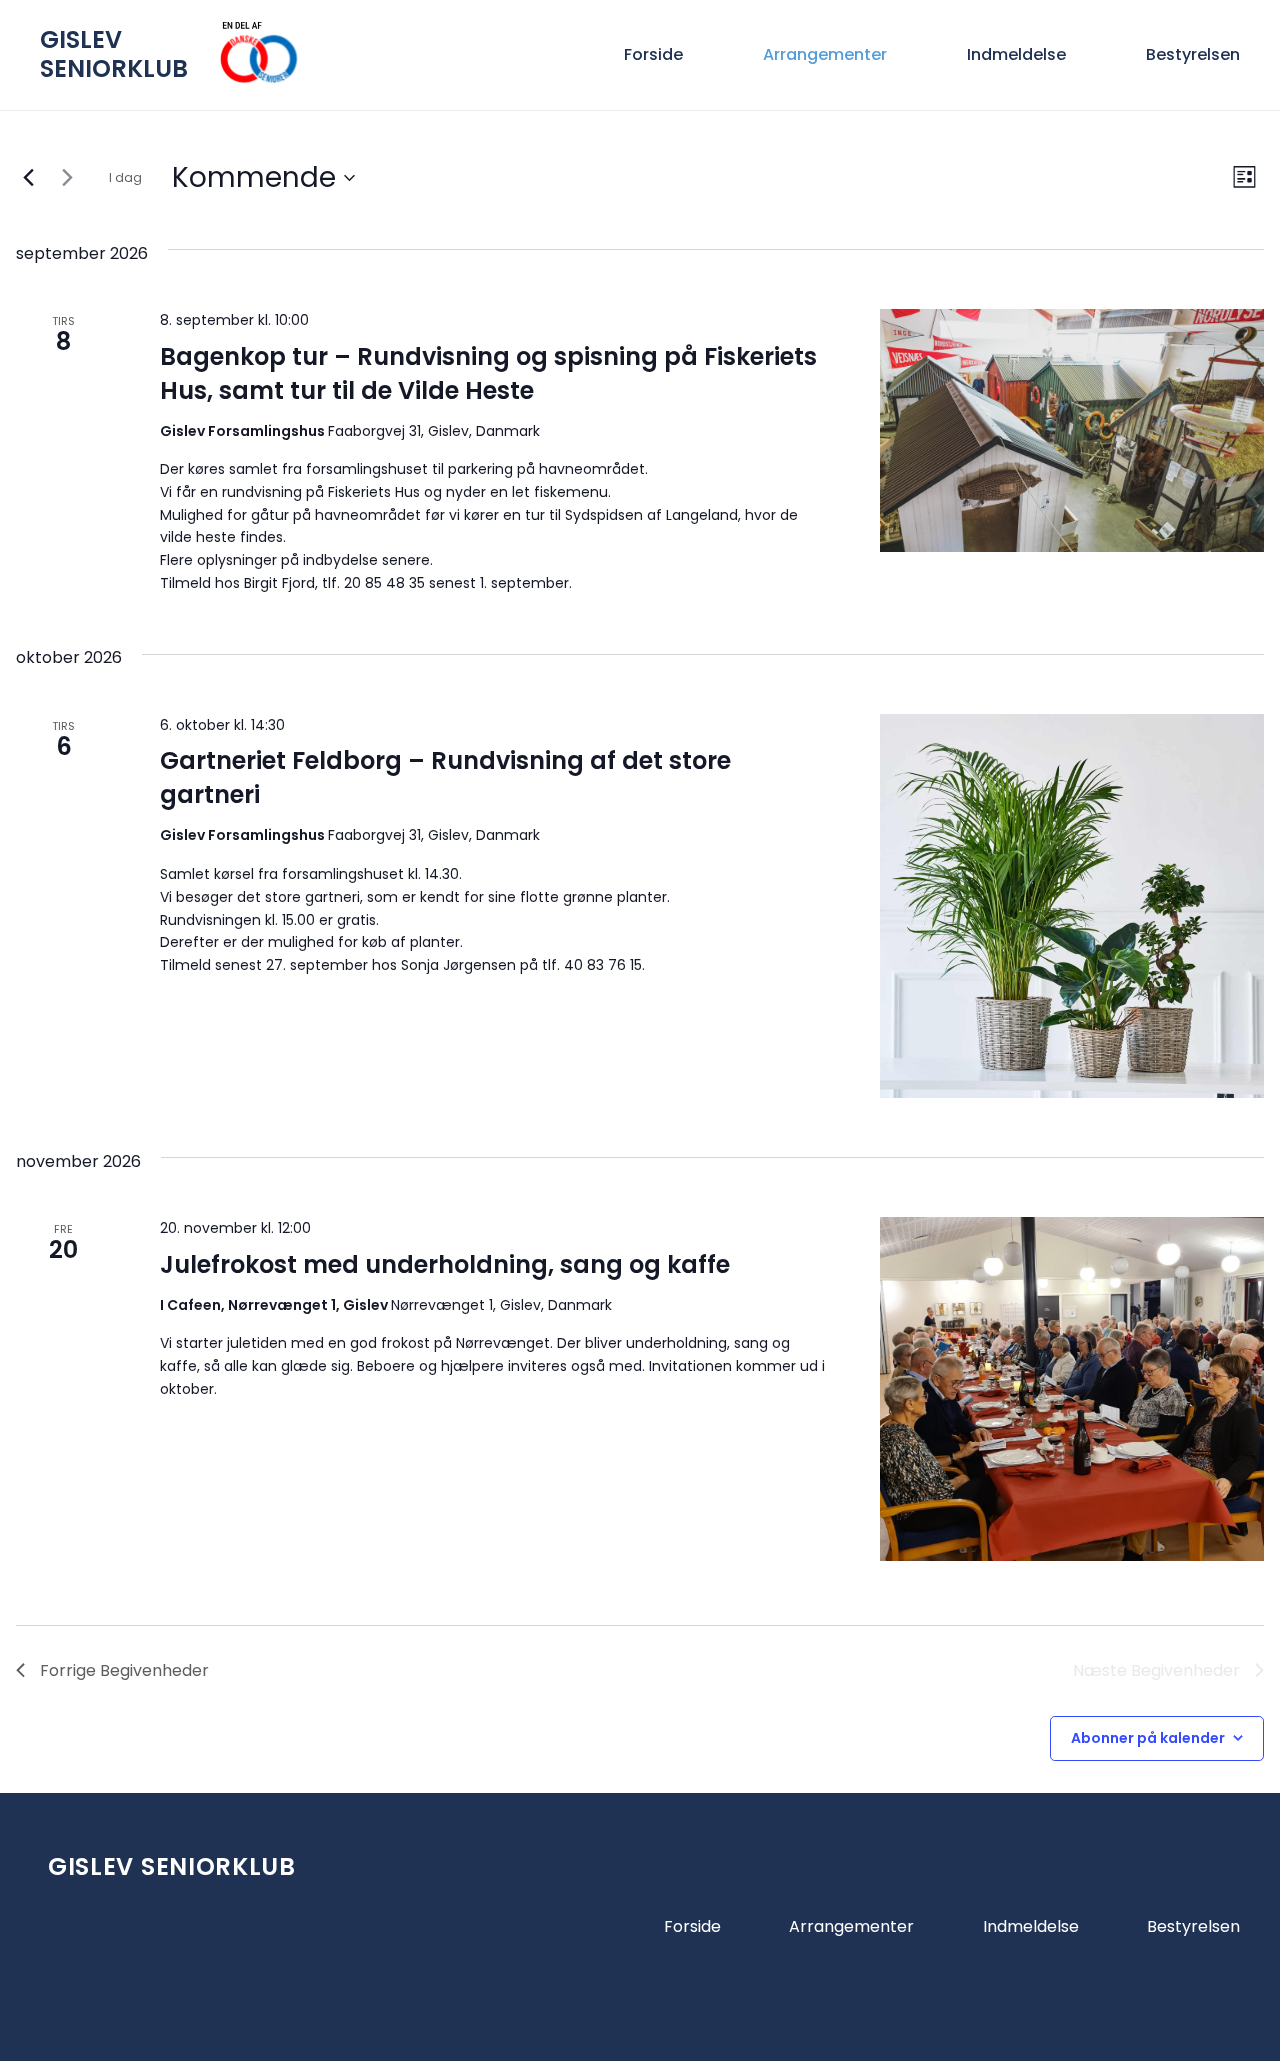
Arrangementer (851, 1926)
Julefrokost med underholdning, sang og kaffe (445, 1264)
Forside (692, 1926)
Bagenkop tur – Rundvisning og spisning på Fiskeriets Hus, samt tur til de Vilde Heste (488, 373)
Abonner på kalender (1148, 1738)
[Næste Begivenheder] (67, 178)
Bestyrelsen (1193, 1926)
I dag (125, 177)
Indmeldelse (1031, 1926)
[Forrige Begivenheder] (28, 178)
